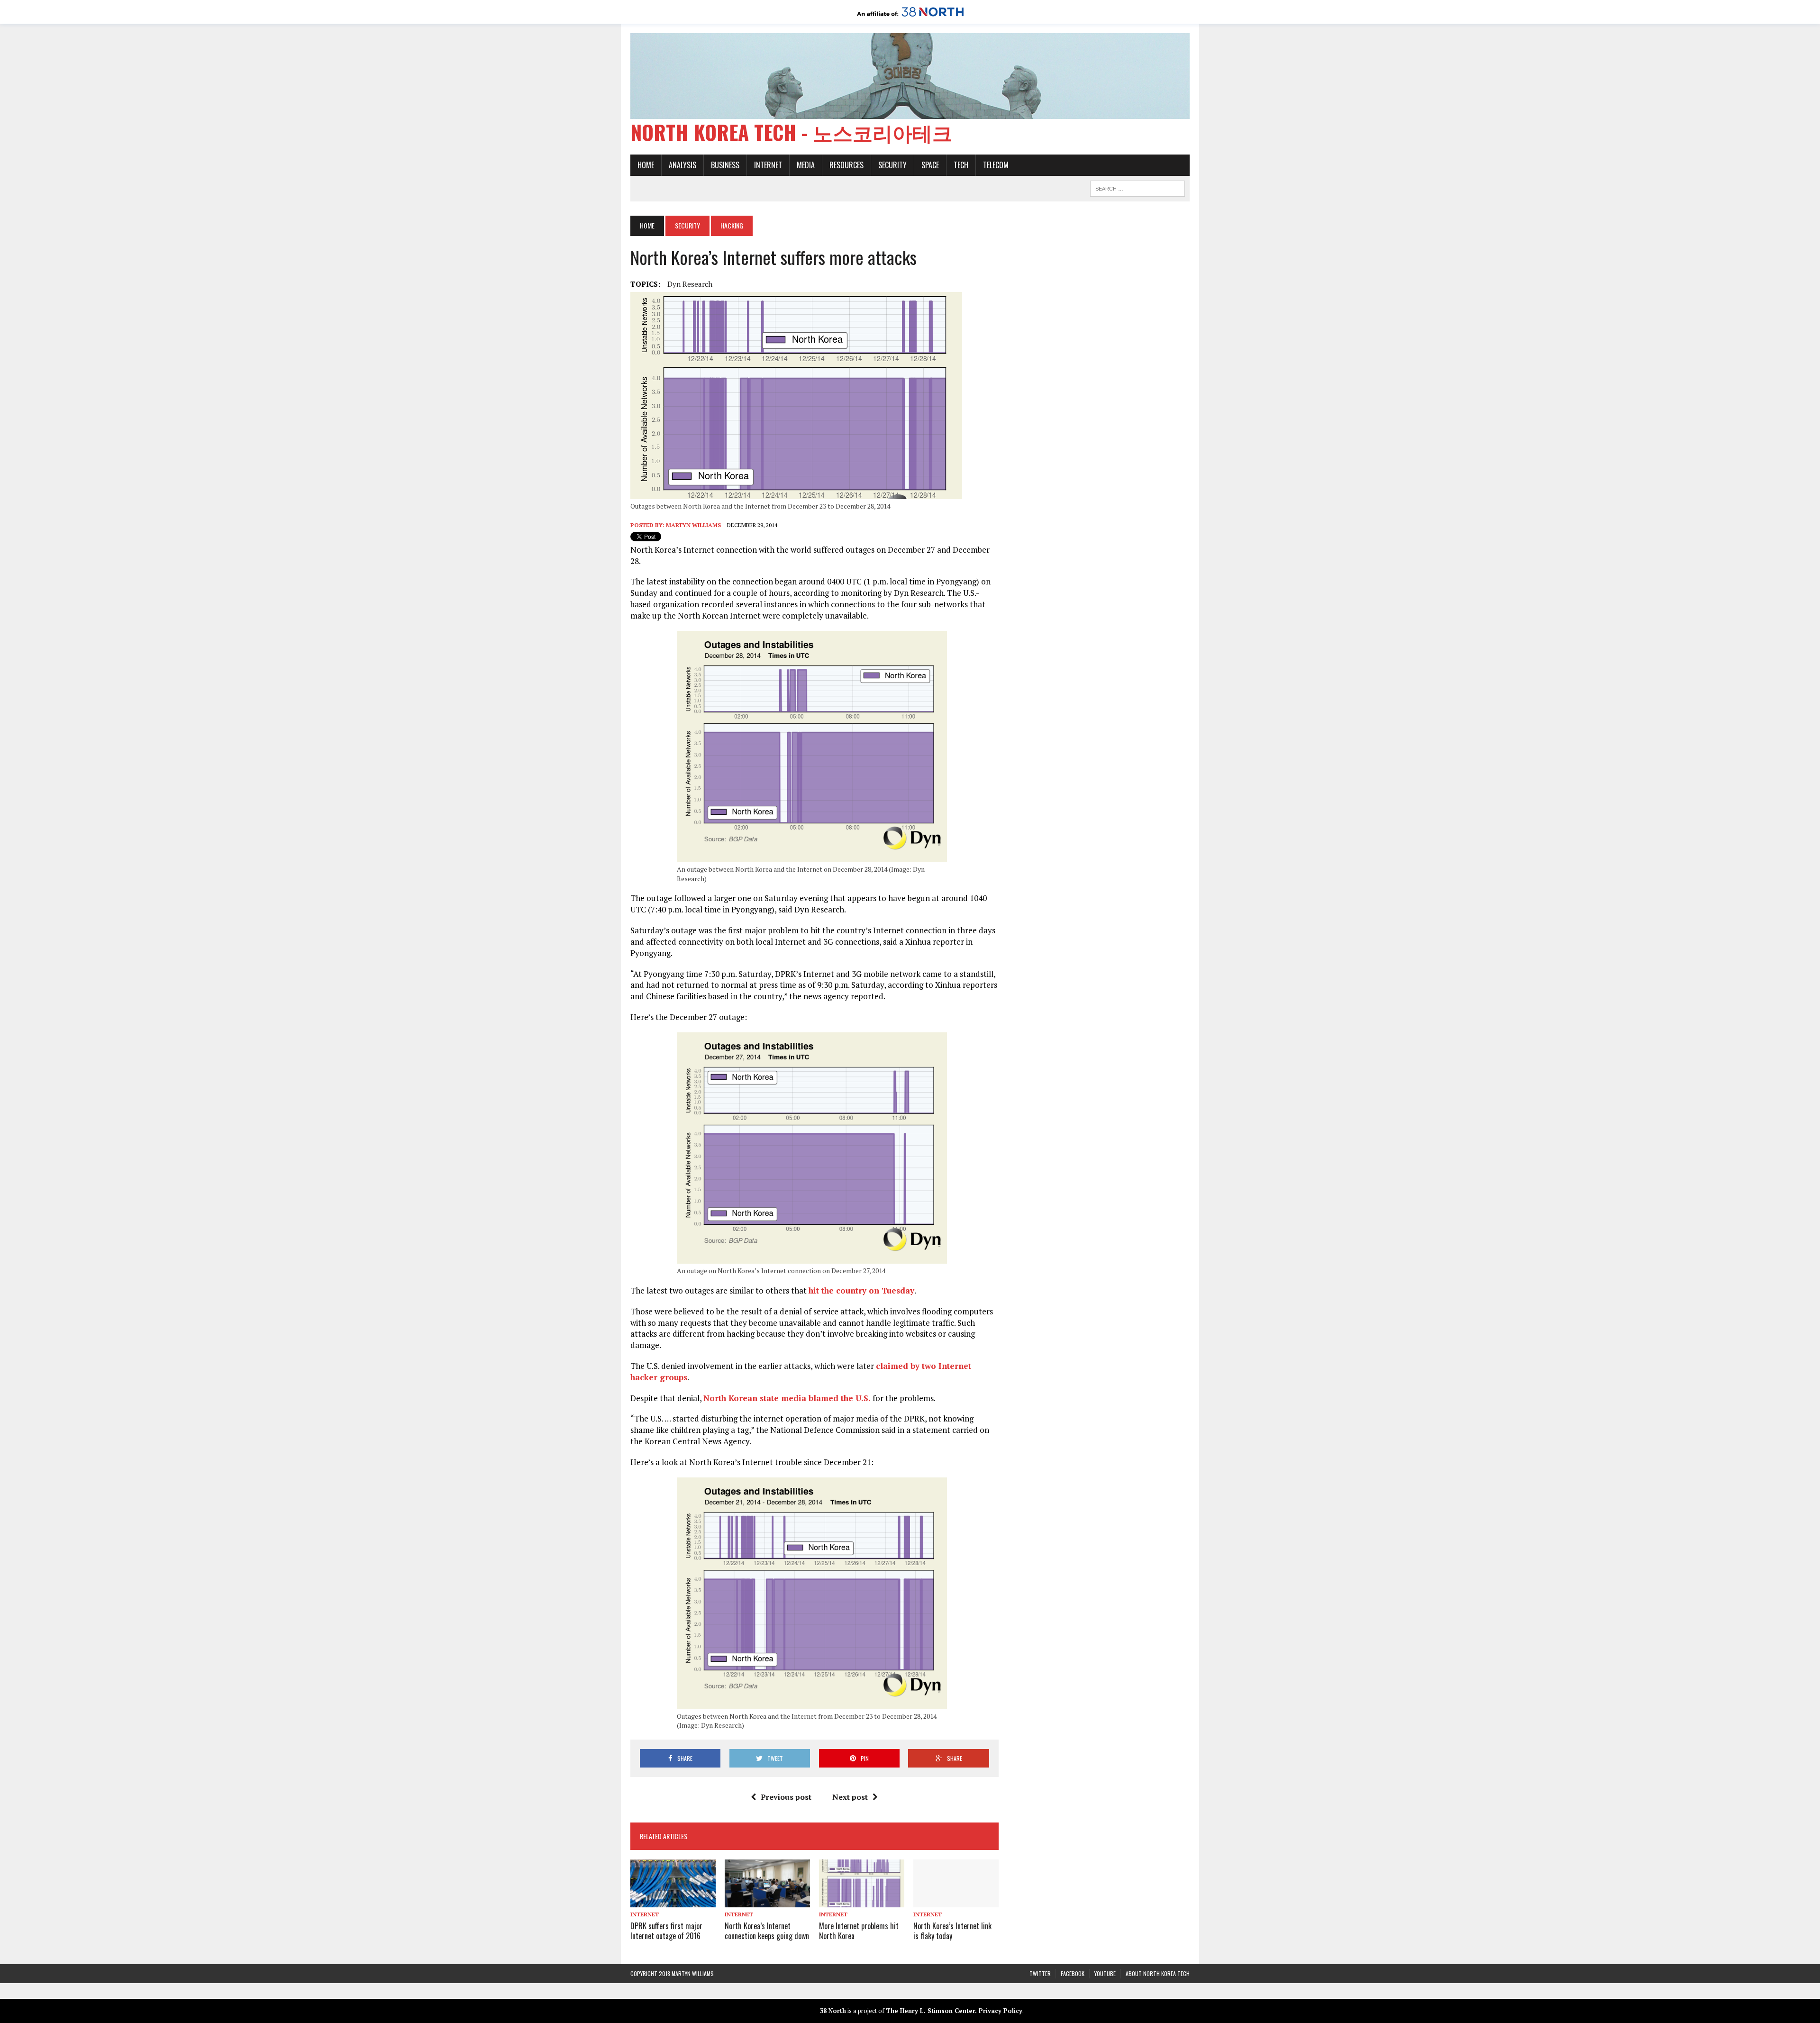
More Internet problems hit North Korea (859, 1931)
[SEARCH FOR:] (1137, 187)
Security (892, 165)
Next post (850, 1797)
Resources (846, 165)
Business (725, 165)
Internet (768, 165)
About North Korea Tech (1158, 1973)
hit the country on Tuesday (861, 1290)
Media (806, 165)
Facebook (1073, 1973)
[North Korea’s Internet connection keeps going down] (767, 1901)
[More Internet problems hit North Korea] (862, 1901)
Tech (961, 165)
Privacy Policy (1001, 2011)
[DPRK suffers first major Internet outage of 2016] (673, 1901)
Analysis (682, 165)
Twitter (1040, 1973)
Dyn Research (690, 284)
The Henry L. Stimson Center (930, 2011)
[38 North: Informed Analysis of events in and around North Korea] (910, 17)
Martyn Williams (693, 525)
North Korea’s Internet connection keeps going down (767, 1931)
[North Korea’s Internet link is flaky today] (956, 1901)
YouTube (1105, 1973)
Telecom (996, 165)
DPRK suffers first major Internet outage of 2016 (666, 1931)
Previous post (786, 1797)
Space (930, 165)
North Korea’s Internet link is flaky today (952, 1931)
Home (646, 165)
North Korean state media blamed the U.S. (787, 1398)
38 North (833, 2011)
